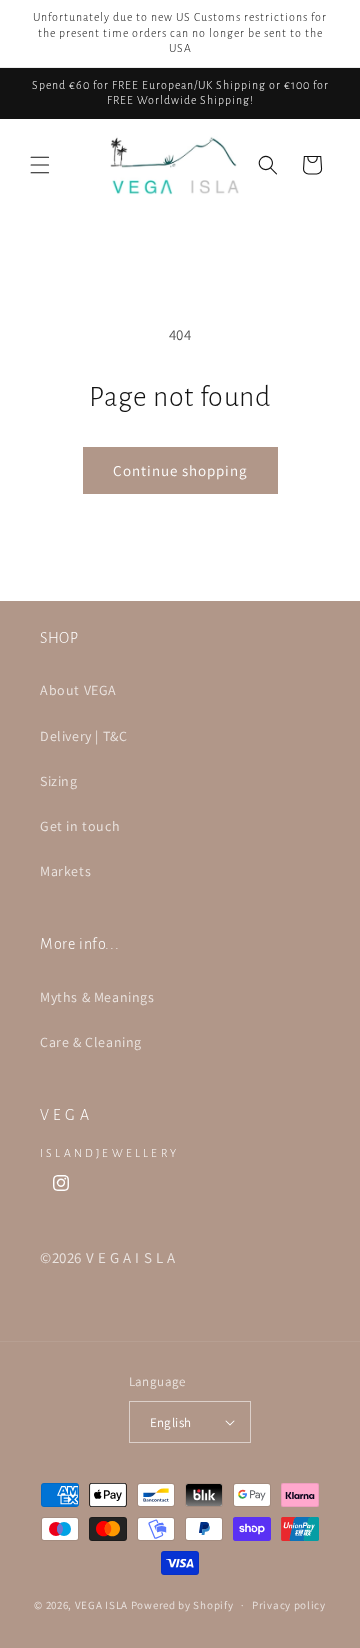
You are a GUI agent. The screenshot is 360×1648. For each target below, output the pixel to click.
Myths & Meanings (97, 997)
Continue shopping (180, 470)
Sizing (59, 781)
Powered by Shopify (182, 1605)
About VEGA (78, 690)
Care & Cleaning (91, 1042)
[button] (40, 165)
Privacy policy (289, 1605)
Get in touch (80, 826)
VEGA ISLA (101, 1605)
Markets (65, 871)
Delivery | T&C (83, 736)
